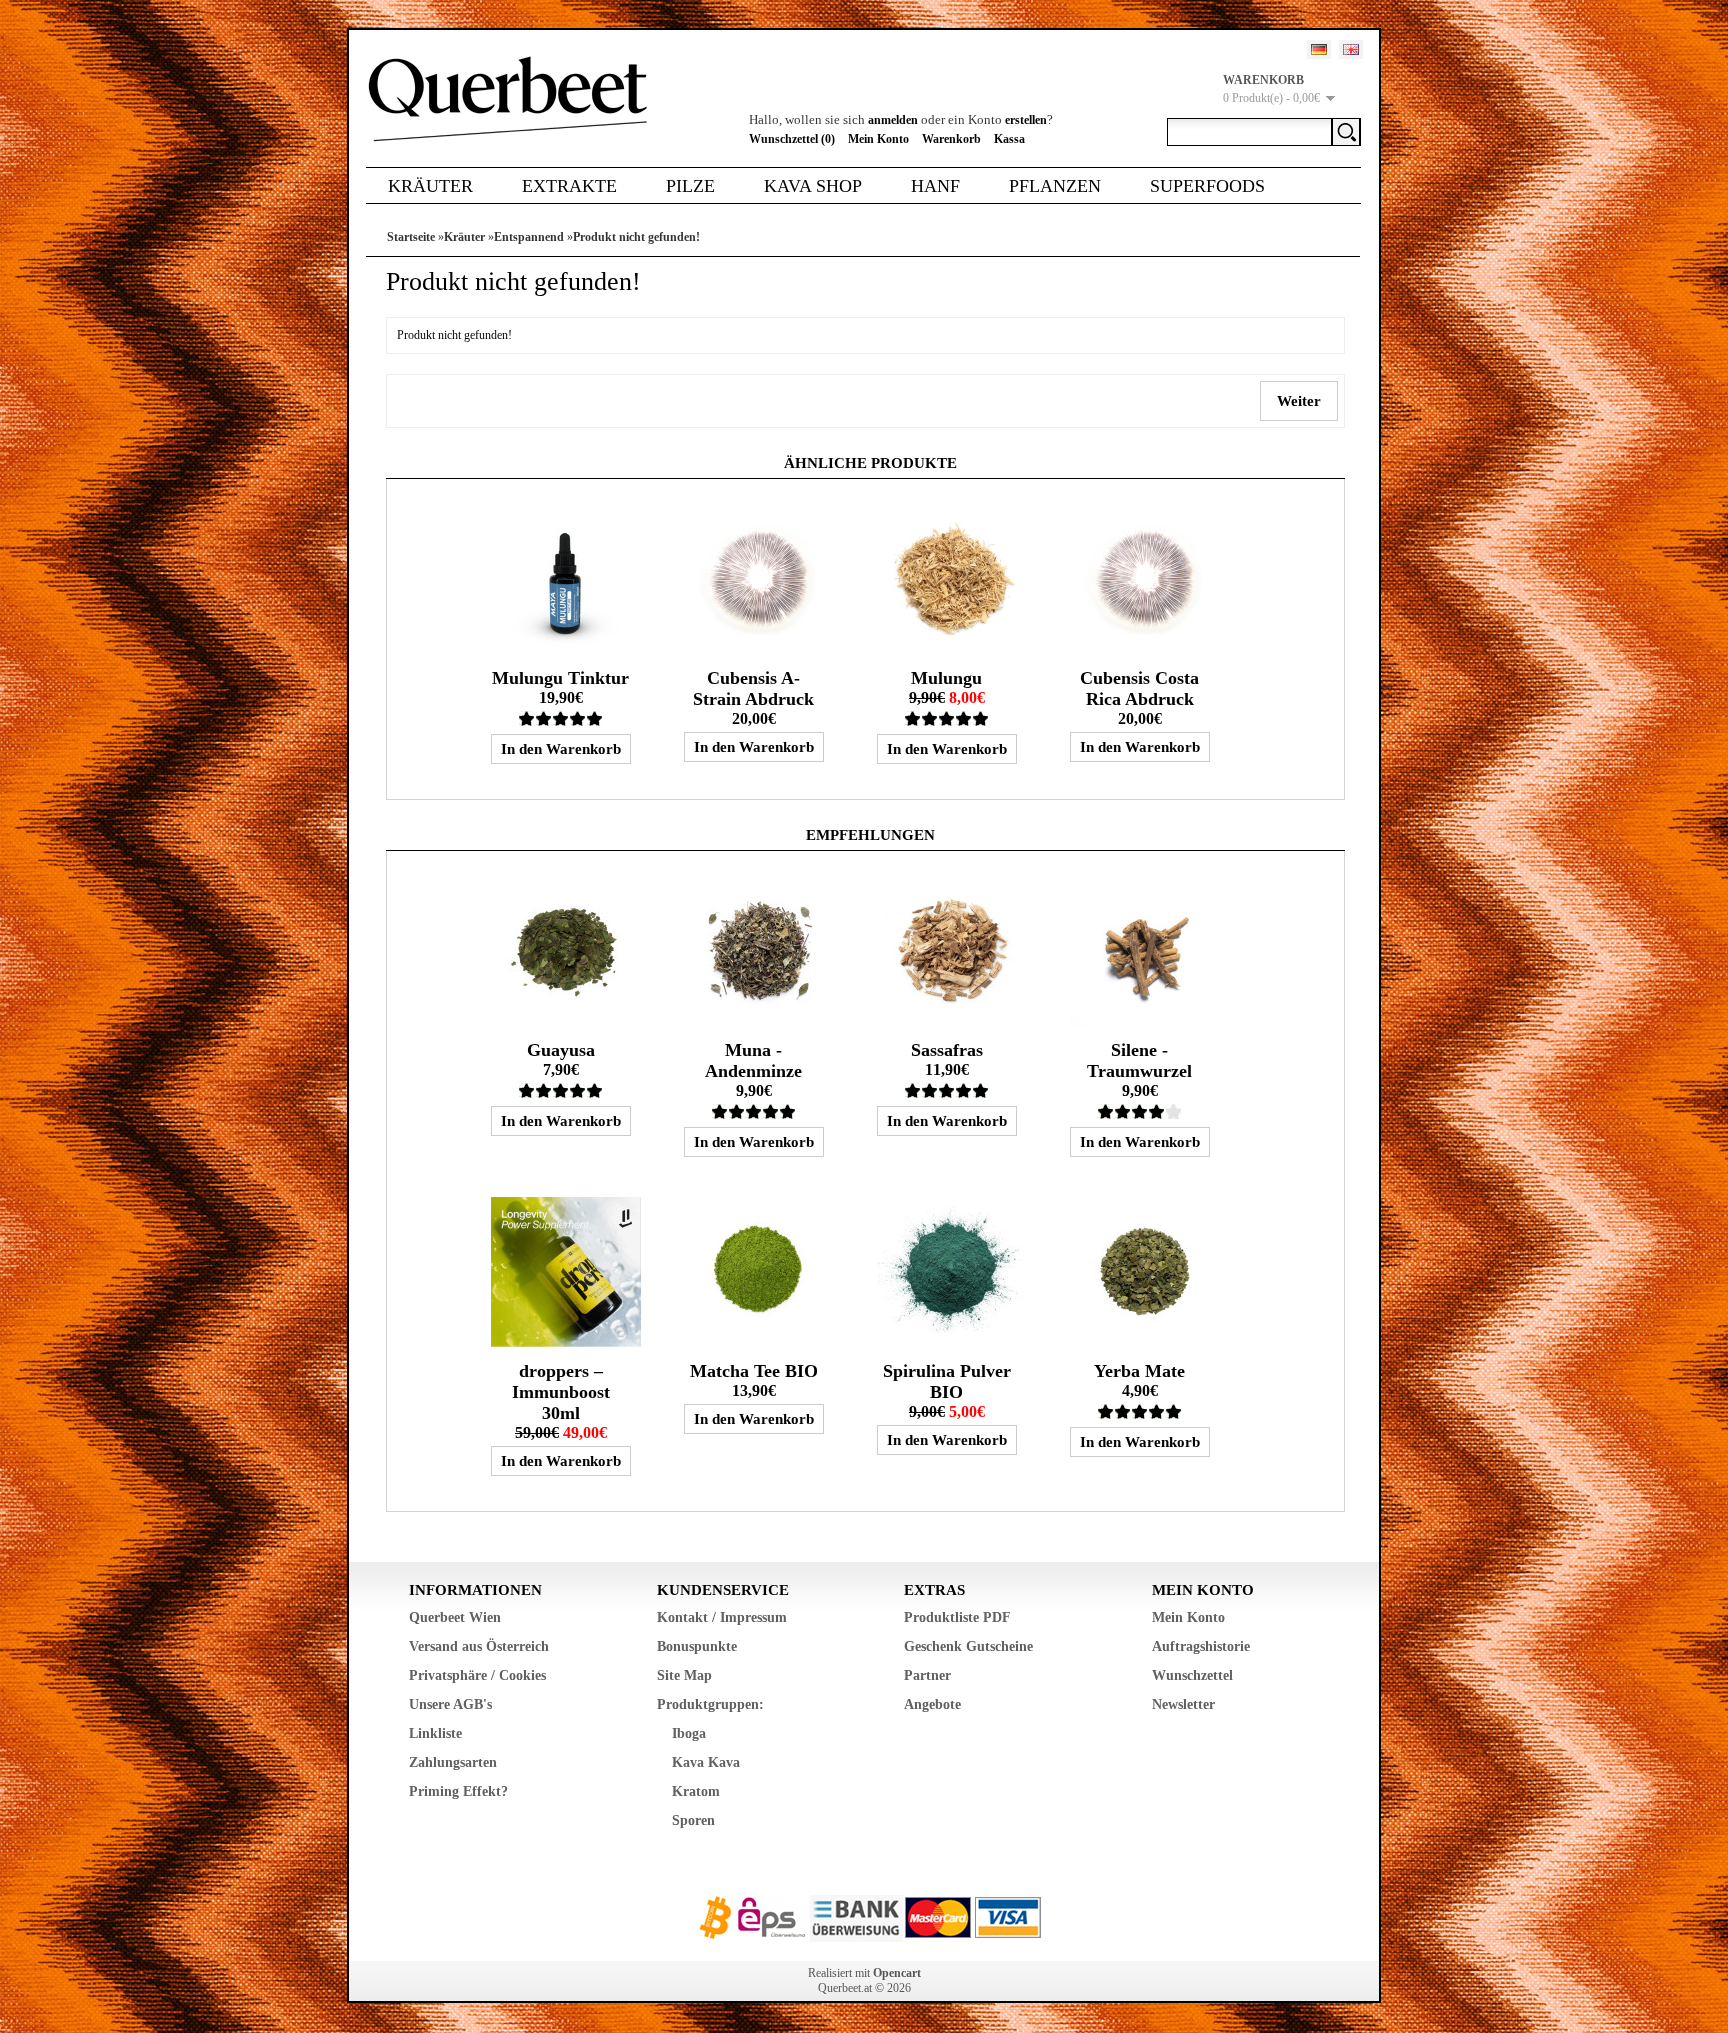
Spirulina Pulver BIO (947, 1381)
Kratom (696, 1791)
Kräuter (430, 186)
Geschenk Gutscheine (968, 1646)
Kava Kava (706, 1762)
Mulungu (946, 678)
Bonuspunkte (697, 1646)
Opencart (897, 1973)
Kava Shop (813, 186)
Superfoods (1207, 186)
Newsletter (1183, 1704)
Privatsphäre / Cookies (477, 1675)
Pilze (690, 186)
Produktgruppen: (710, 1704)
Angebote (932, 1704)
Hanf (935, 186)
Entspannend (529, 237)
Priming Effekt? (458, 1791)
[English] (1351, 49)
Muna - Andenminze (753, 1060)
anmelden (893, 120)
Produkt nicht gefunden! (636, 237)
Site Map (684, 1675)
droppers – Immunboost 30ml (561, 1392)
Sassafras (947, 1050)
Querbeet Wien (455, 1617)
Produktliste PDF (957, 1617)
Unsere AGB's (450, 1704)
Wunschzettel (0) (792, 139)
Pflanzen (1055, 186)
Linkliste (435, 1733)
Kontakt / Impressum (722, 1617)
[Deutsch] (1319, 49)
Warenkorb (951, 139)
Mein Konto (878, 139)
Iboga (689, 1733)
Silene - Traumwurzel (1139, 1060)
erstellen (1026, 120)
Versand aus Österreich (479, 1646)
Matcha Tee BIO (754, 1371)
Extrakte (569, 186)
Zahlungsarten (453, 1762)
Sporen (693, 1820)
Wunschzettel (1192, 1675)
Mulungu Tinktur (560, 678)
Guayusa (561, 1050)
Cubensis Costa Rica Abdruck (1139, 688)
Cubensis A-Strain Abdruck (753, 688)
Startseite (411, 237)
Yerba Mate (1139, 1371)
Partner (927, 1675)
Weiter (1299, 401)
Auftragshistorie (1201, 1646)
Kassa (1009, 139)
